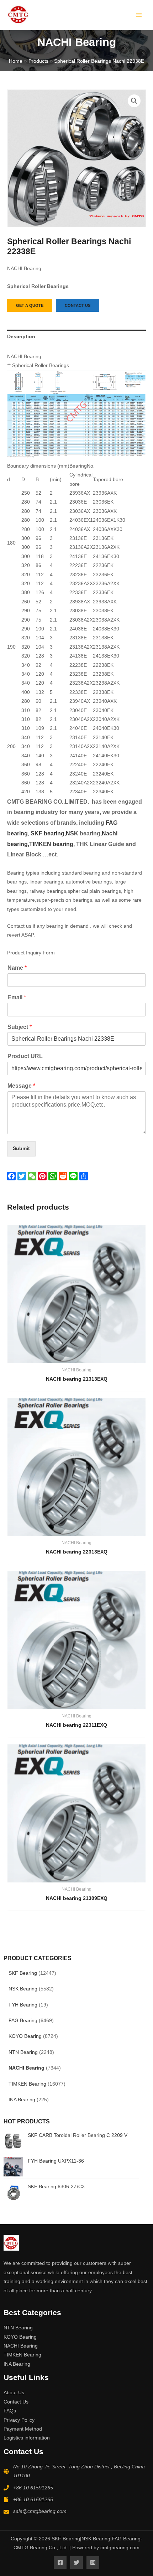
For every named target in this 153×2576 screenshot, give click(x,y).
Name (17, 968)
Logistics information (27, 2438)
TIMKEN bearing (51, 844)
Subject (20, 1027)
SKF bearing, (48, 833)
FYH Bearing (23, 2005)
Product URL (25, 1056)
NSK (73, 833)
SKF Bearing (23, 1973)
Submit (21, 1148)
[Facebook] (60, 2562)
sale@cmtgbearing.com (40, 2511)
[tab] (76, 337)
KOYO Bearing (25, 2036)
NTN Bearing (23, 2052)
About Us (14, 2393)
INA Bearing (22, 2100)
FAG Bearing (23, 2021)
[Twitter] (76, 2562)
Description (21, 337)
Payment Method (23, 2429)
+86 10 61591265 (33, 2488)
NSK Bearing (23, 1989)
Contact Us (16, 2402)
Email (17, 997)
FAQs (10, 2411)
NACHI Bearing (27, 2068)
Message (21, 1086)
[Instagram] (93, 2562)
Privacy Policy (19, 2420)
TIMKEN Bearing (27, 2084)
